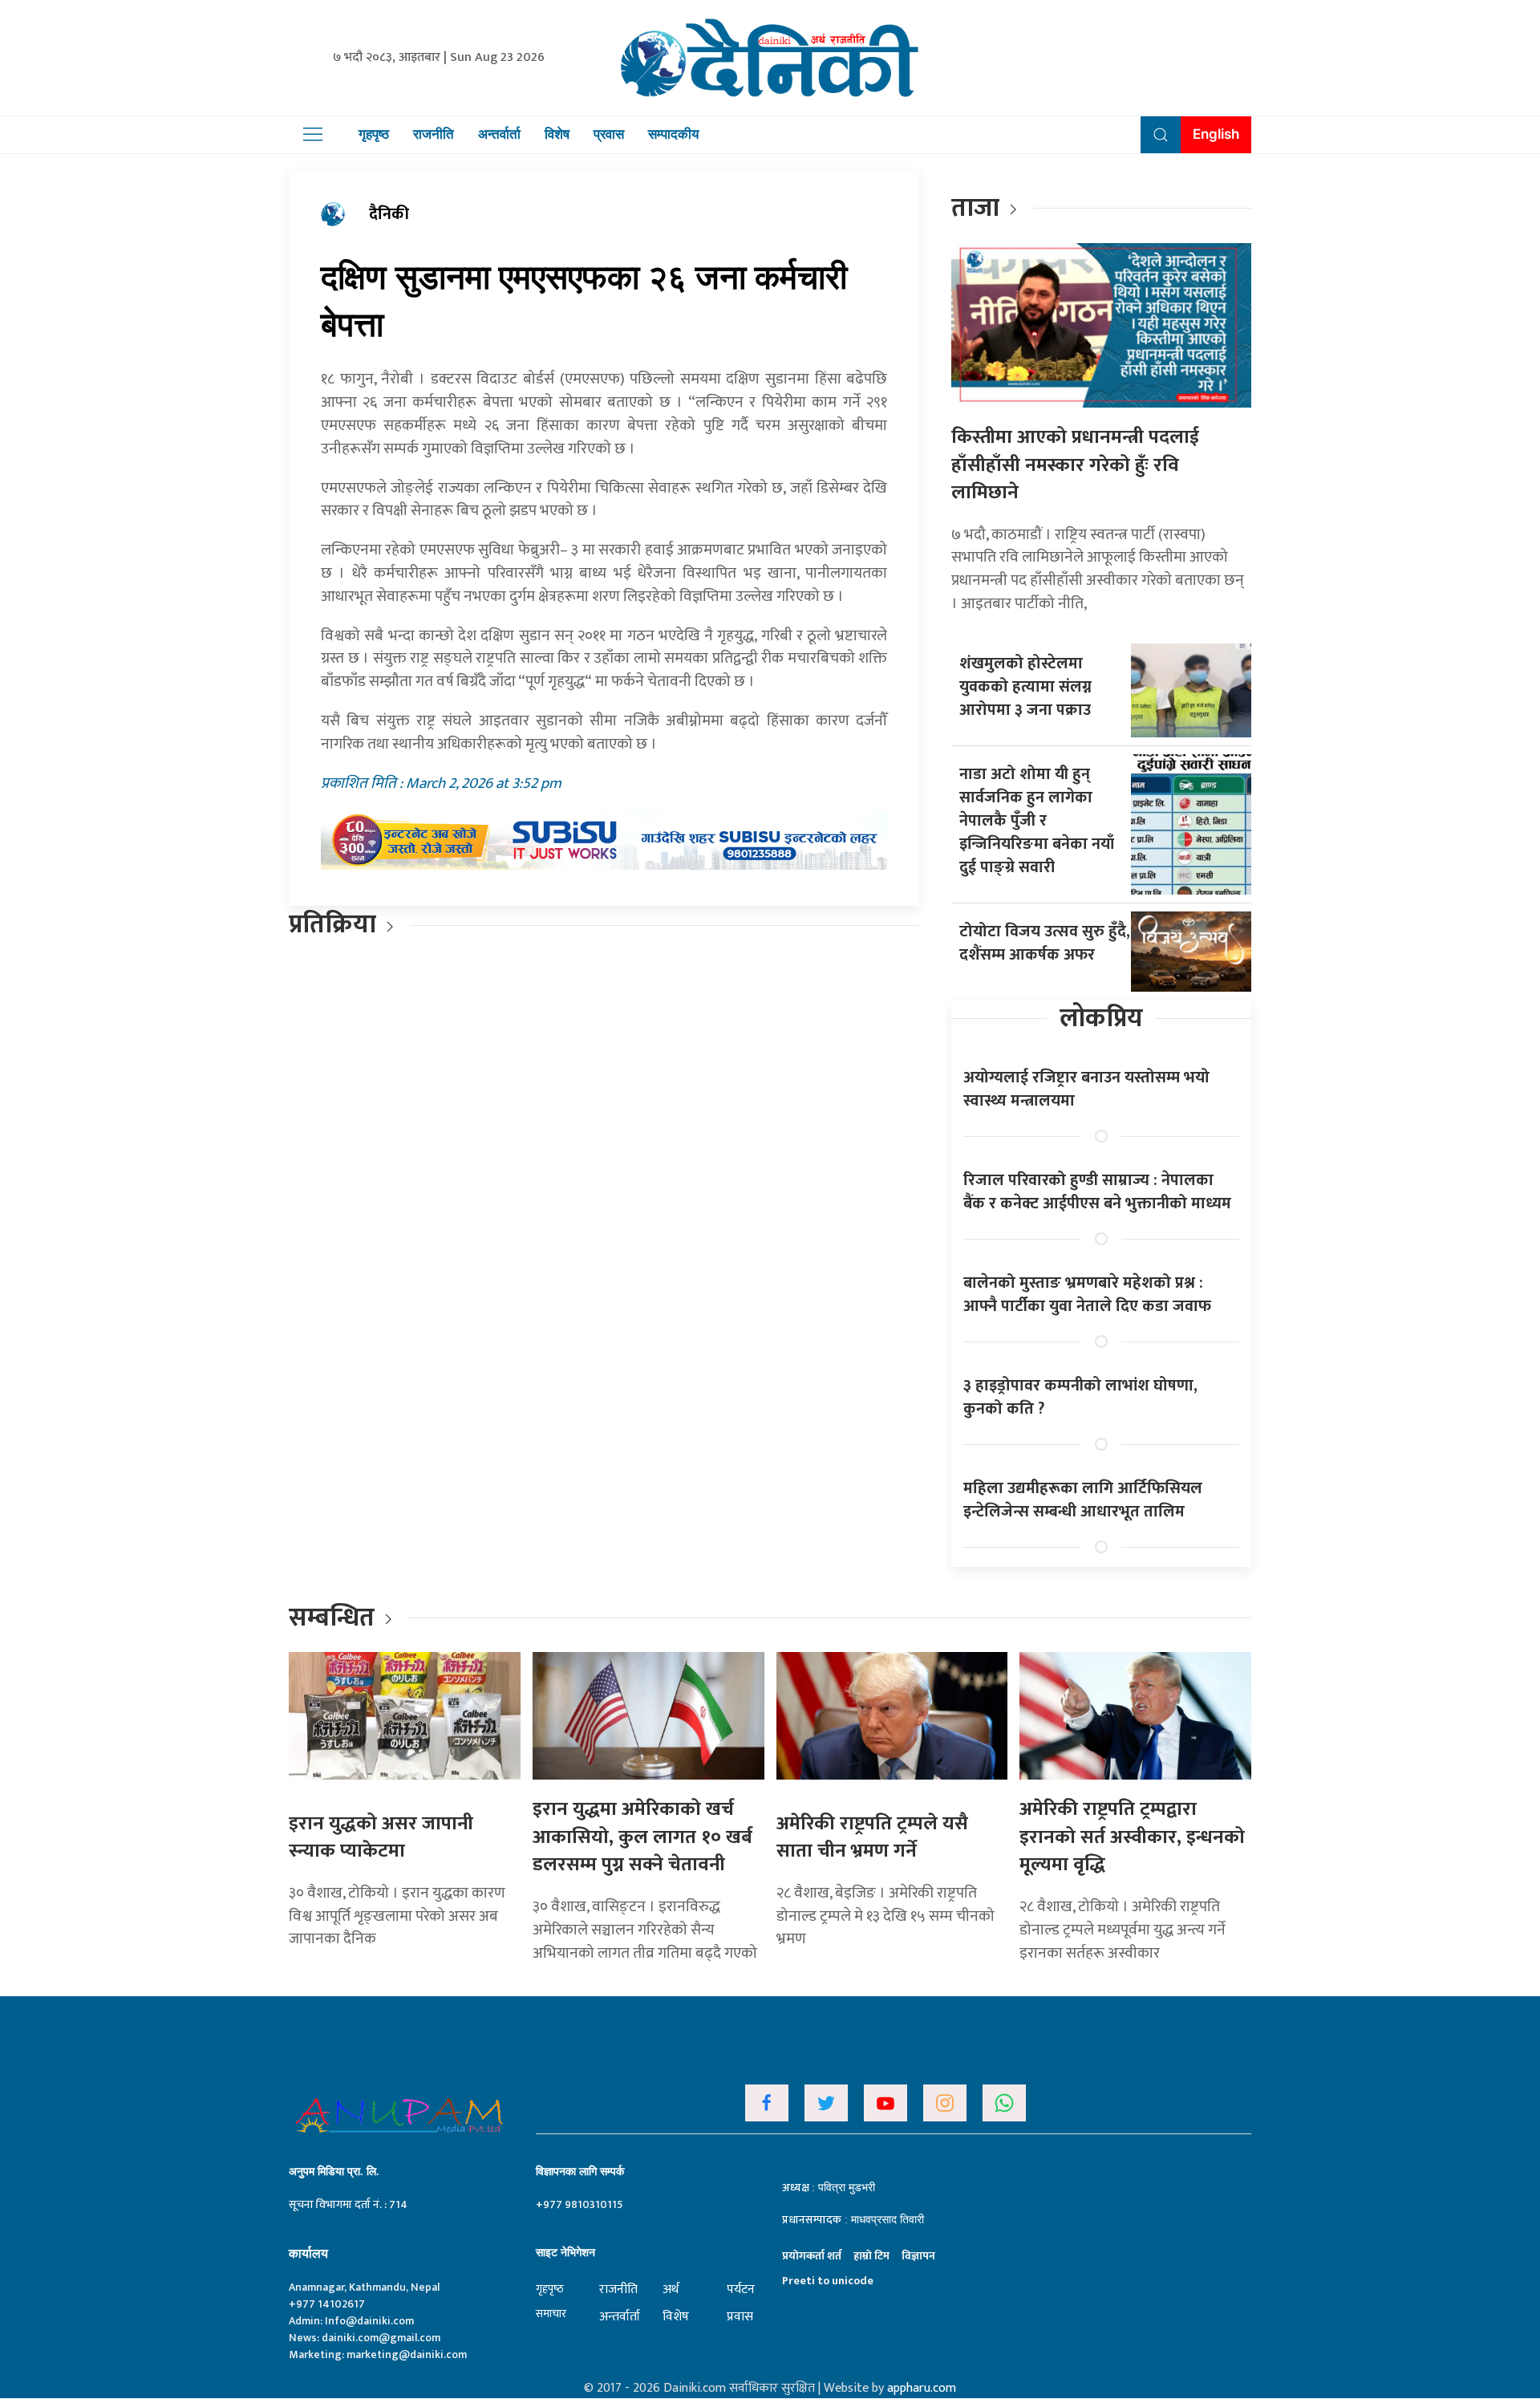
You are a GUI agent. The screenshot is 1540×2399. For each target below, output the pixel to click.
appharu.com (922, 2388)
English (1216, 134)
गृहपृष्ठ (374, 134)
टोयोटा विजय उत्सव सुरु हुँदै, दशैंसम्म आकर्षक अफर (1045, 943)
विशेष (557, 134)
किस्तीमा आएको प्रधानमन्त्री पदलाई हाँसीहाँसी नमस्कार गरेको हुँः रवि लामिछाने (1075, 465)
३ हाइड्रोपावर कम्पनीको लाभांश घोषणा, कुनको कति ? (1080, 1397)
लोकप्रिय (1101, 1019)
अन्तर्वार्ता (499, 134)
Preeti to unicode (828, 2281)
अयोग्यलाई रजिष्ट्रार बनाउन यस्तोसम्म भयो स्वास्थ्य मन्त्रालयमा (1086, 1089)
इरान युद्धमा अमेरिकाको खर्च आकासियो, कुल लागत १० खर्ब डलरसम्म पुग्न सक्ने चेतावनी (642, 1837)
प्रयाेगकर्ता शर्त (812, 2256)
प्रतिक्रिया (332, 925)
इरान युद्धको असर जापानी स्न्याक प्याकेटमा (381, 1838)
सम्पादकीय (673, 134)
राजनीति (434, 134)
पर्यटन (741, 2289)
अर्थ (671, 2289)
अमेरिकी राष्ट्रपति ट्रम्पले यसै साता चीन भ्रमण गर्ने (872, 1838)
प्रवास (609, 134)
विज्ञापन (918, 2256)
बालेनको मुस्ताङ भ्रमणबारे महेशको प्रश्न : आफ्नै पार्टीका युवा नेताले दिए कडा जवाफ (1087, 1295)
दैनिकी (389, 214)
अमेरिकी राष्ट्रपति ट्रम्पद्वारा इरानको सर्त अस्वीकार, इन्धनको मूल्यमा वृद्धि (1132, 1837)
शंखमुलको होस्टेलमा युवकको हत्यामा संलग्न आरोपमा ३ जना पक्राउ (1025, 687)
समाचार (551, 2314)
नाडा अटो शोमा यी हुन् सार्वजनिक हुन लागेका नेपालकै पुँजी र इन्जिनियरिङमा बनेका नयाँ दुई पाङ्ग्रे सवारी (1037, 821)
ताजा (975, 208)
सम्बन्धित (334, 1618)
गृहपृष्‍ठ (550, 2289)
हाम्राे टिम (871, 2256)
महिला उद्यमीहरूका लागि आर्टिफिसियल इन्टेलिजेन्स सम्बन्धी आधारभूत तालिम (1083, 1500)
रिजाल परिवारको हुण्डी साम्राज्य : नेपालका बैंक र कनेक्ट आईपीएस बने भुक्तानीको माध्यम (1097, 1192)
